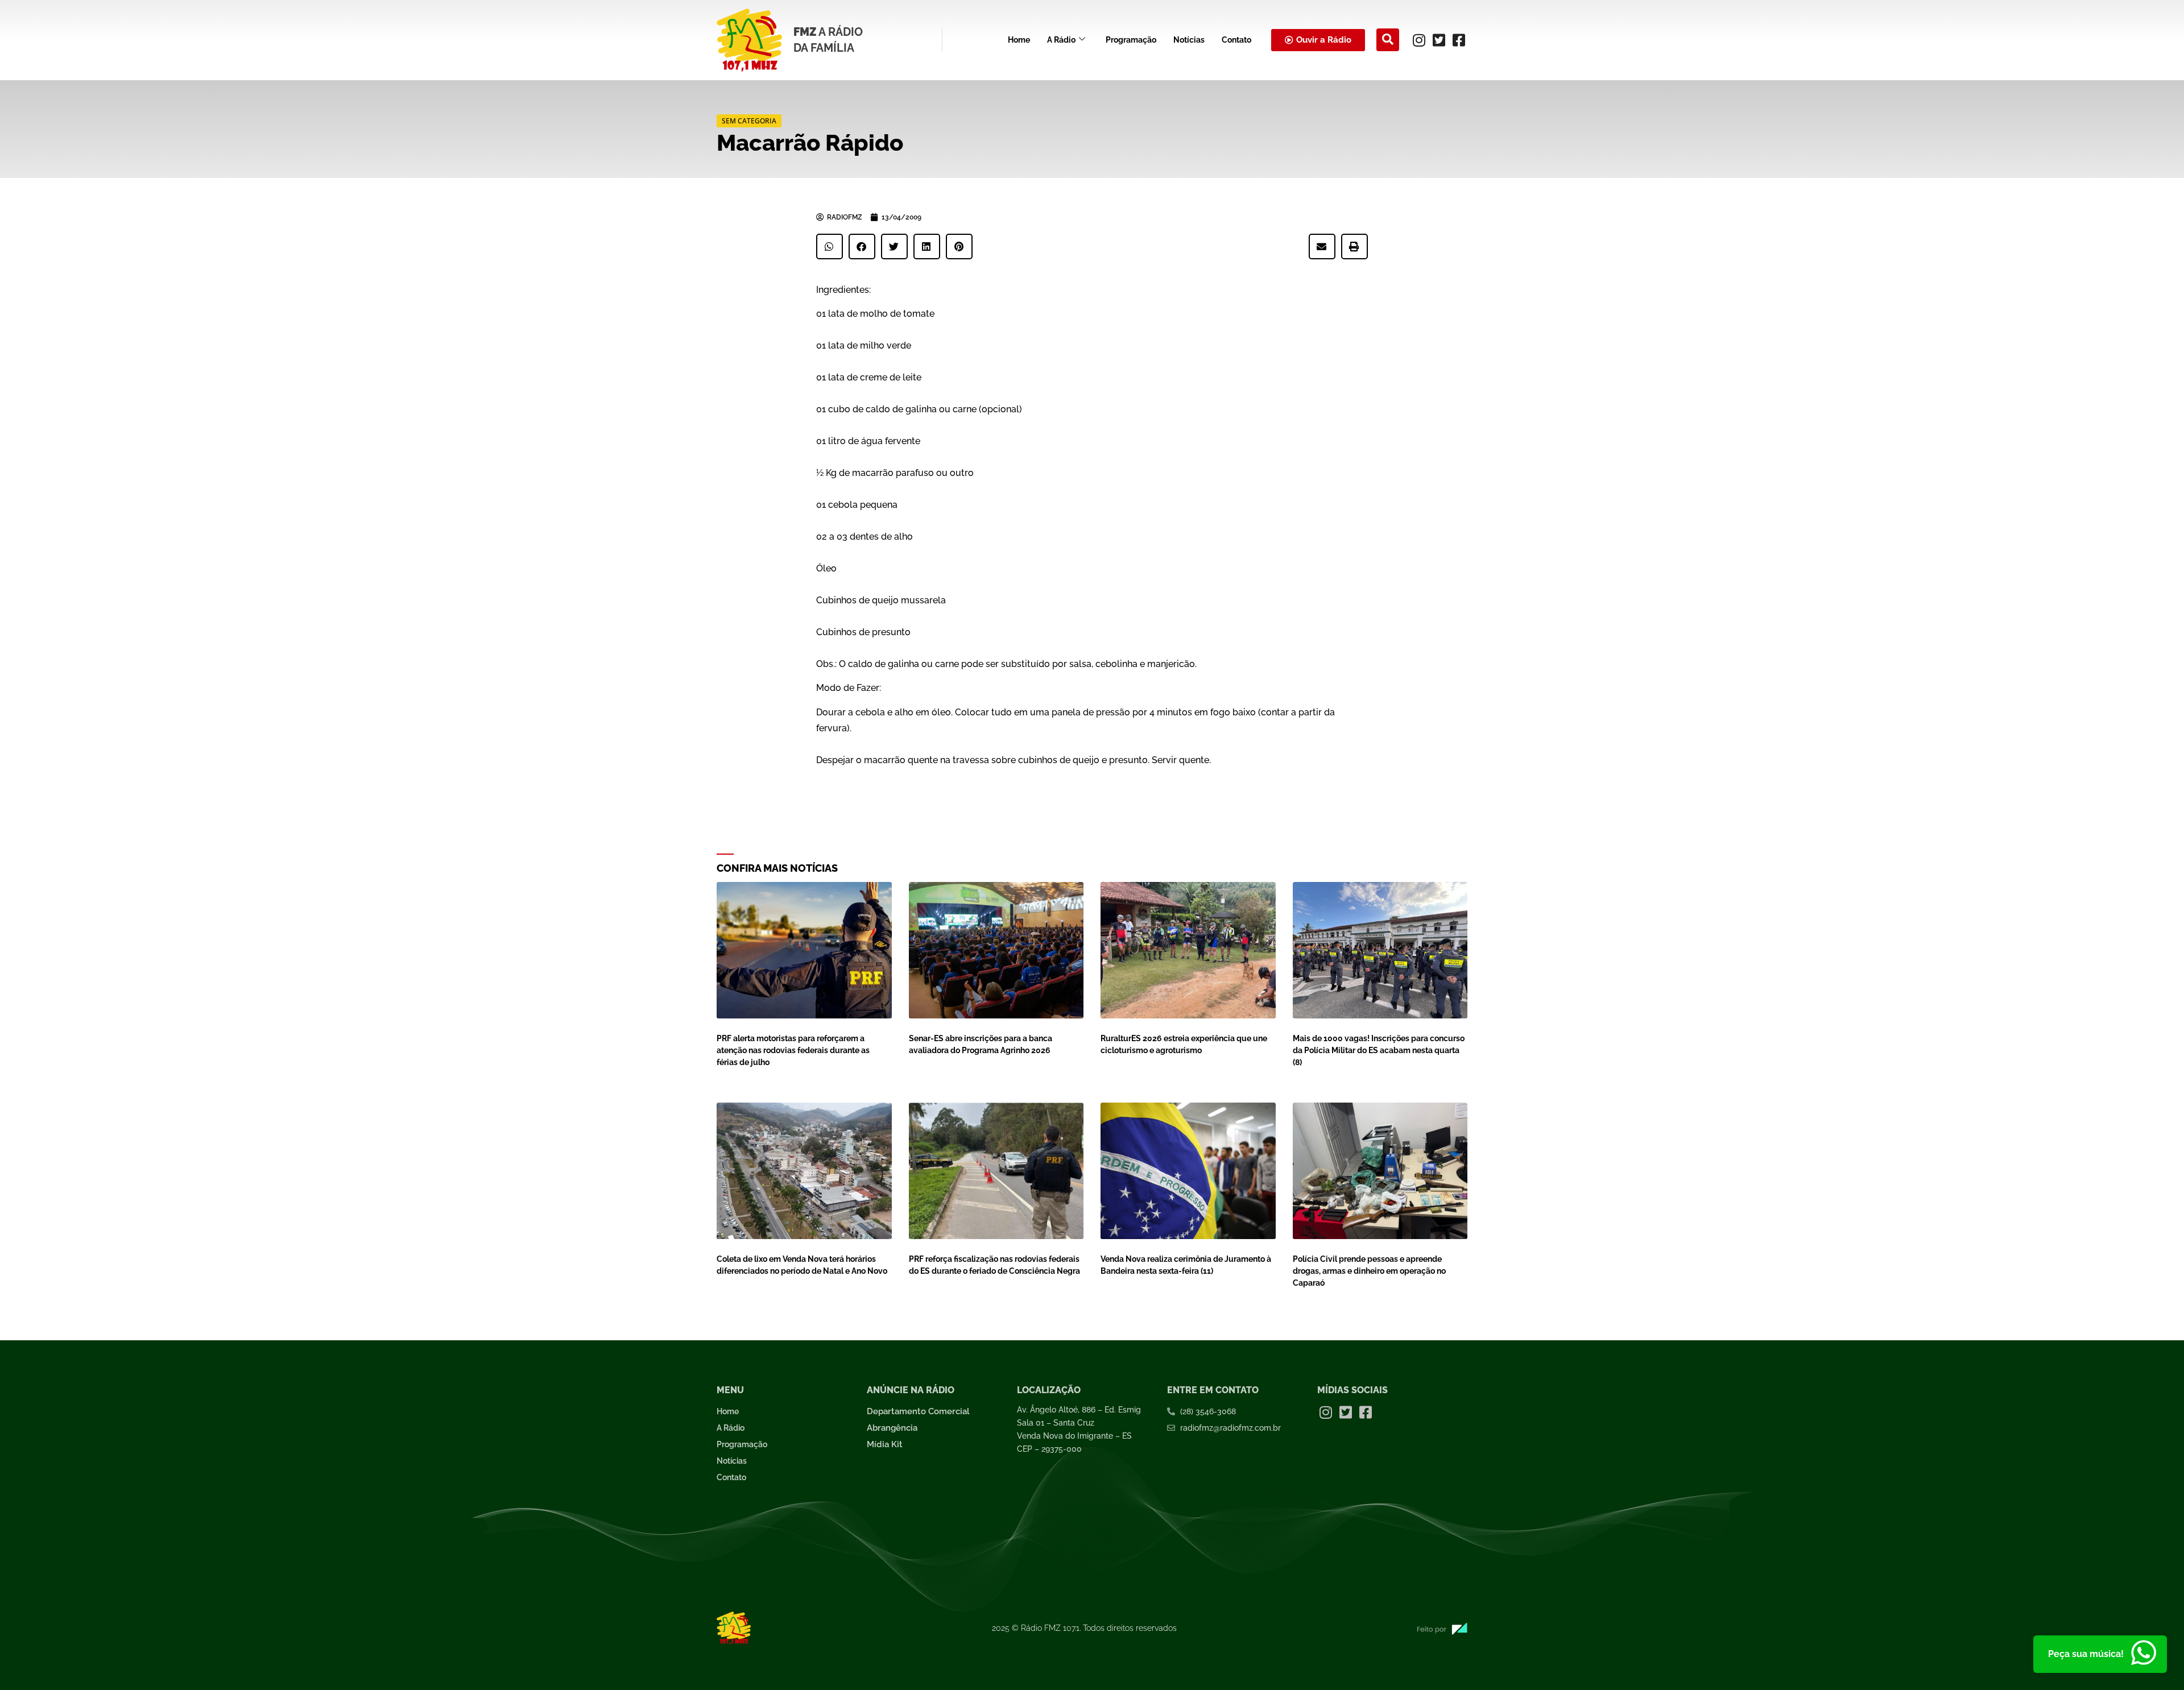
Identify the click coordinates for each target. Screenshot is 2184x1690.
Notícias (1189, 40)
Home (1019, 40)
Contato (1236, 40)
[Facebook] (1459, 40)
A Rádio (1061, 40)
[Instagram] (1419, 40)
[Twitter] (1439, 40)
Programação (1131, 40)
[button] (1388, 40)
